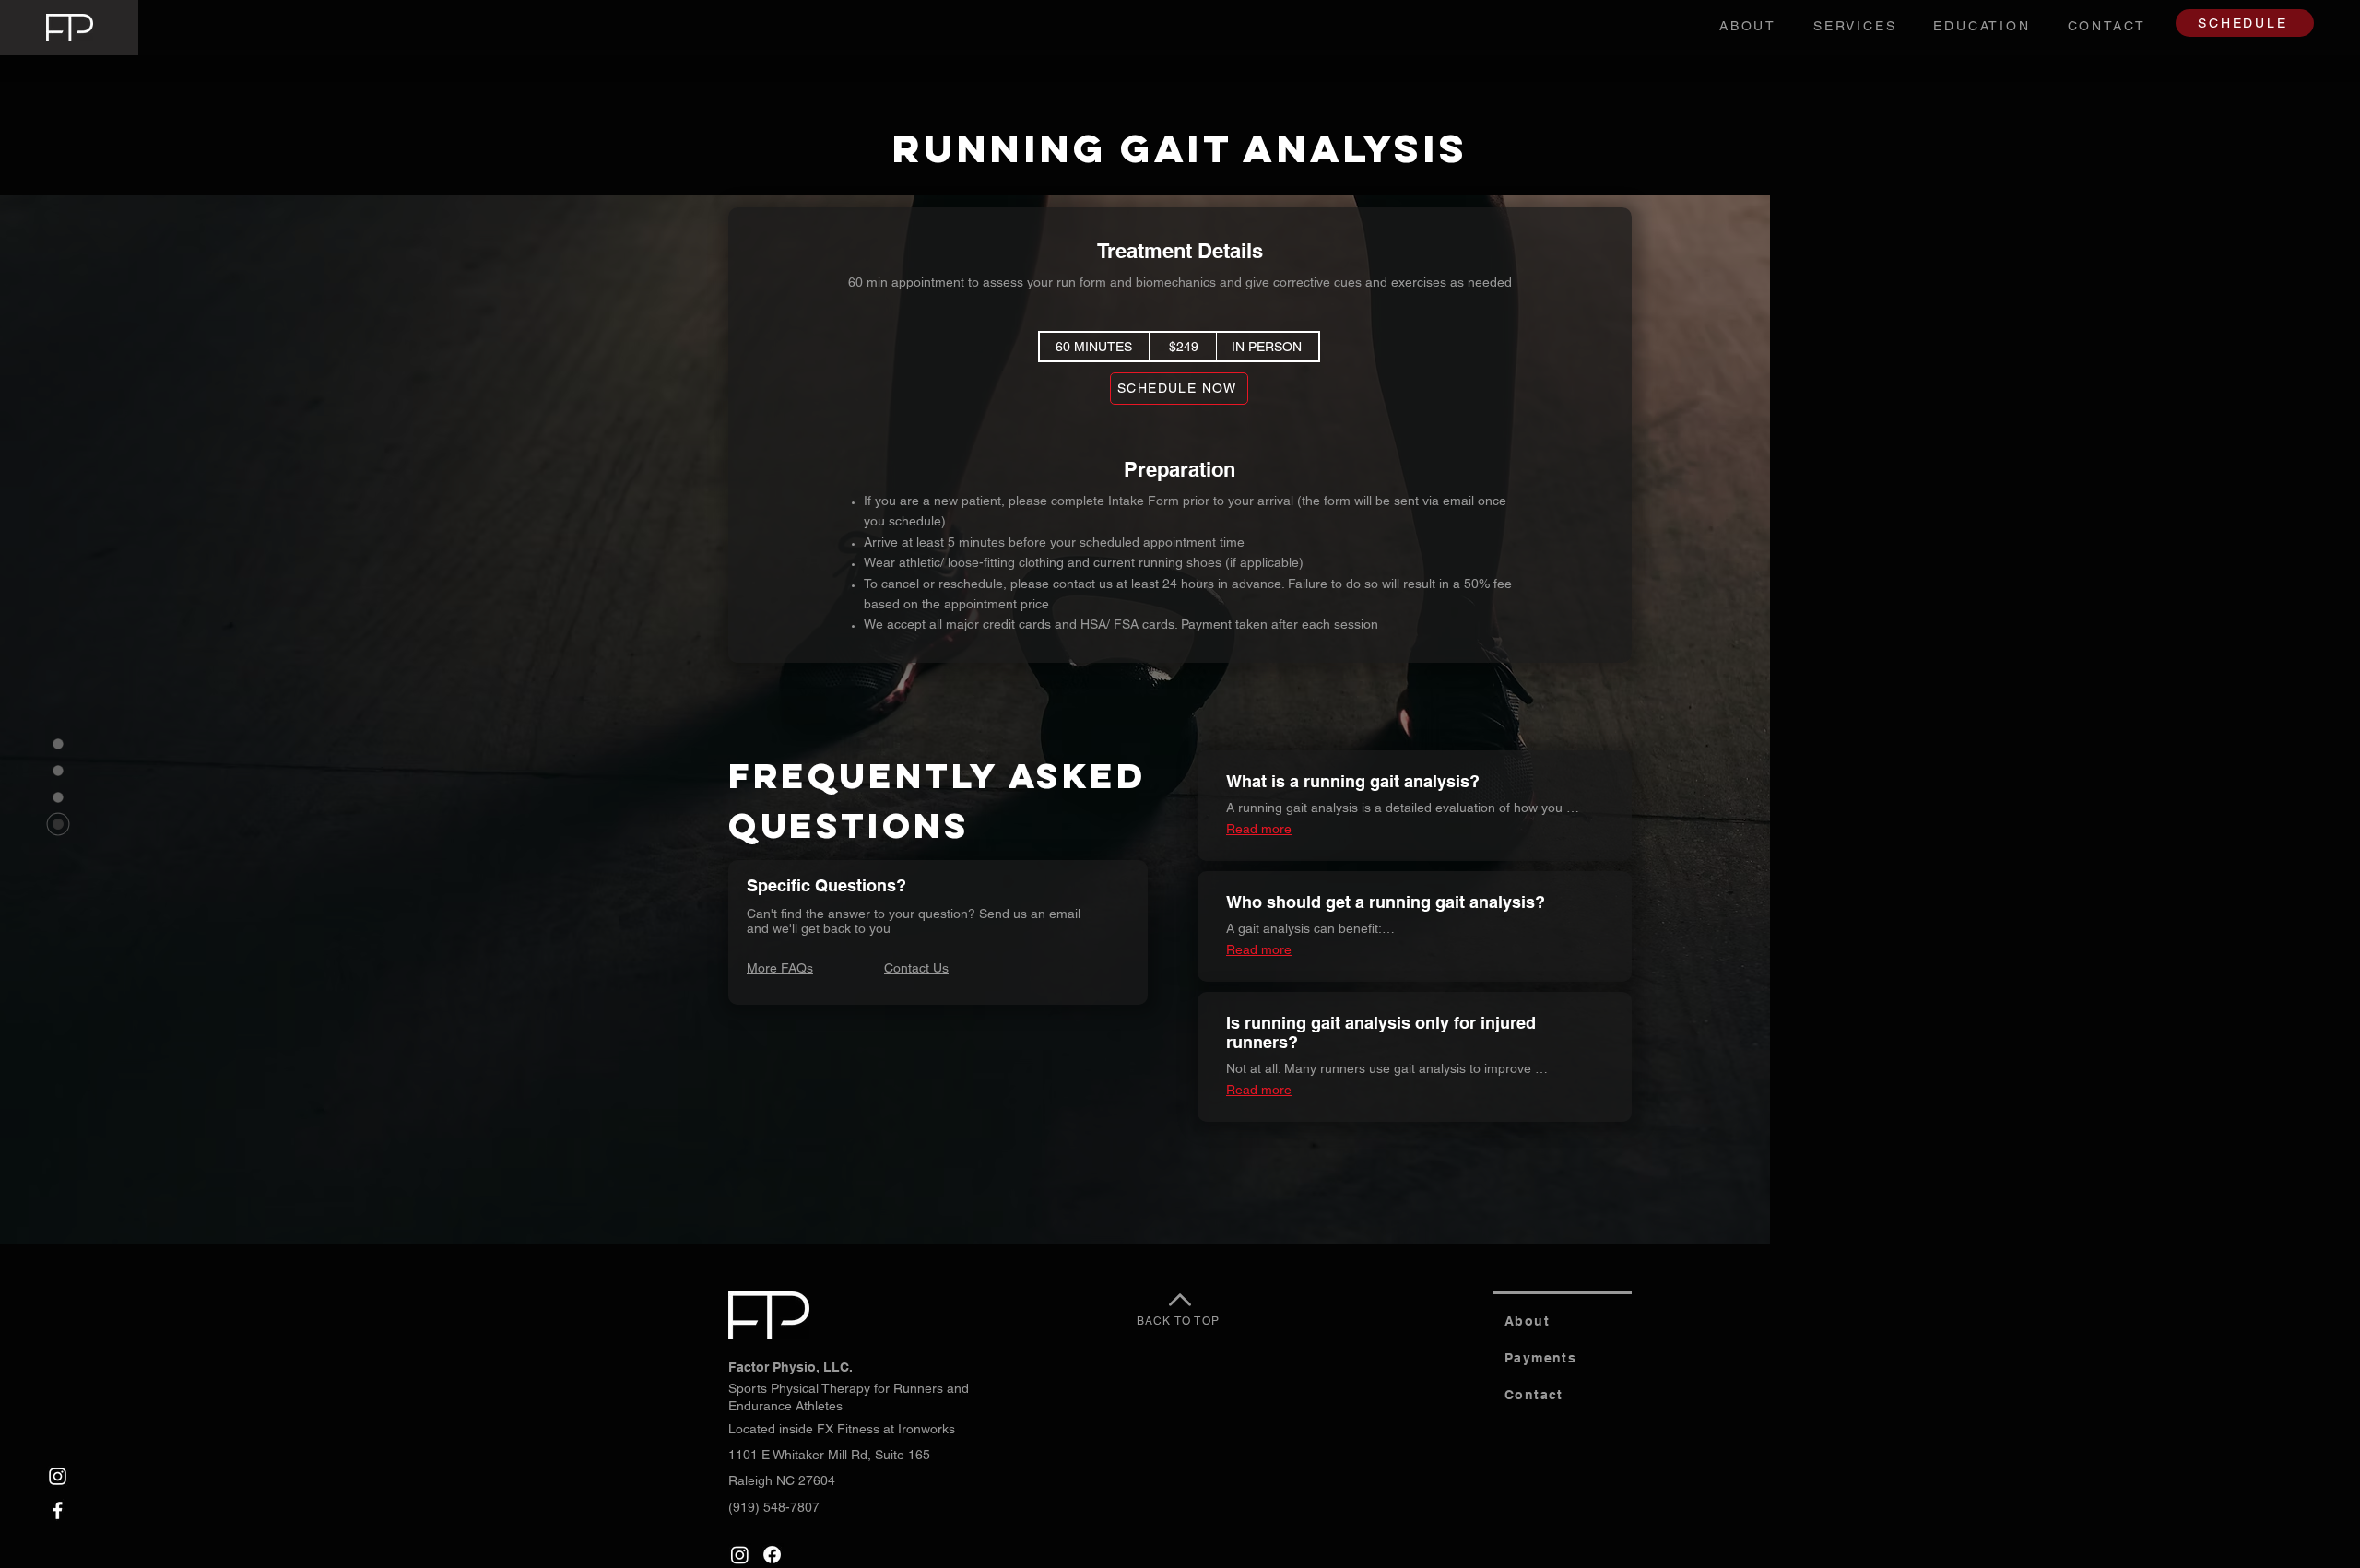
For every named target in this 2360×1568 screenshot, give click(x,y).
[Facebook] (58, 1510)
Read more (1259, 829)
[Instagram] (58, 1476)
